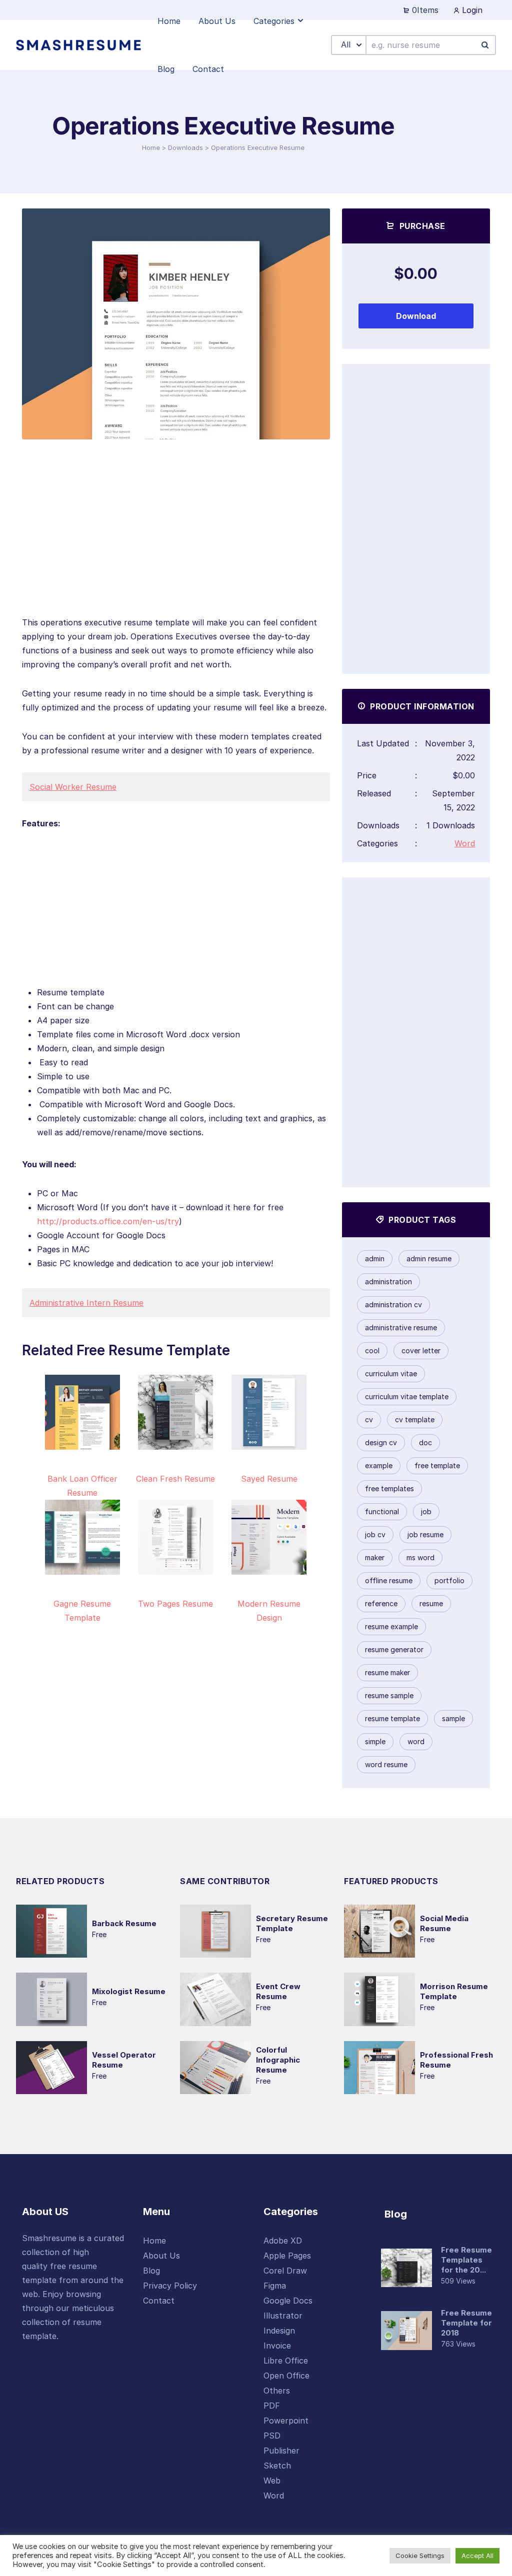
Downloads (185, 147)
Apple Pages (287, 2256)
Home (151, 147)
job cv (375, 1534)
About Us (161, 2256)
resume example (391, 1626)
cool (372, 1350)
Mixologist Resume (129, 1991)
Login (471, 10)
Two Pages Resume (175, 1604)
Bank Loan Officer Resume (82, 1486)
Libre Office (286, 2361)
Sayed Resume (269, 1479)
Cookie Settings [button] (420, 2556)
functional (382, 1511)
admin (375, 1259)
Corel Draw (285, 2271)
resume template (392, 1718)
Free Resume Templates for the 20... (466, 2260)
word (416, 1741)
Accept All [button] (477, 2556)
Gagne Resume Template (82, 1611)
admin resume (429, 1259)
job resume (425, 1534)
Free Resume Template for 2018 (466, 2323)
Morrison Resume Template (454, 1991)
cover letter (421, 1350)
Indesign (279, 2331)
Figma (275, 2286)
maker (375, 1557)
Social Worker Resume (73, 787)
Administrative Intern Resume (86, 1303)
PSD (272, 2436)
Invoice (277, 2346)
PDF (272, 2406)
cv (369, 1419)
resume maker (387, 1672)
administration (388, 1282)
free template (437, 1465)
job (426, 1511)
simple (375, 1741)
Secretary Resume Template (292, 1923)
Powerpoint (286, 2421)
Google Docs (288, 2301)
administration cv (393, 1304)
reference (381, 1603)
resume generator (394, 1649)
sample (453, 1718)
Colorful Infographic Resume (278, 2060)
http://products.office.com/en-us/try (108, 1221)
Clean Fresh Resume (175, 1479)
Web (272, 2481)
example (379, 1465)
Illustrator (283, 2316)
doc (425, 1442)
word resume (386, 1764)
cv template (415, 1419)
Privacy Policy (170, 2286)
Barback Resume (124, 1923)
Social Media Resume (444, 1923)
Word (465, 843)
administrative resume (401, 1327)
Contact (159, 2301)
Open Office (286, 2376)
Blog (151, 2271)
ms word (420, 1557)
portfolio (449, 1580)
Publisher (281, 2451)
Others (277, 2391)
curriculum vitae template (407, 1396)
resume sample (389, 1695)
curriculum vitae (391, 1373)
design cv (381, 1442)
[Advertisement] (176, 545)
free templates (389, 1488)
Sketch (277, 2466)
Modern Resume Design (269, 1611)
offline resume (389, 1580)
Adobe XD (283, 2241)
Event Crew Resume (278, 1991)
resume (431, 1603)
